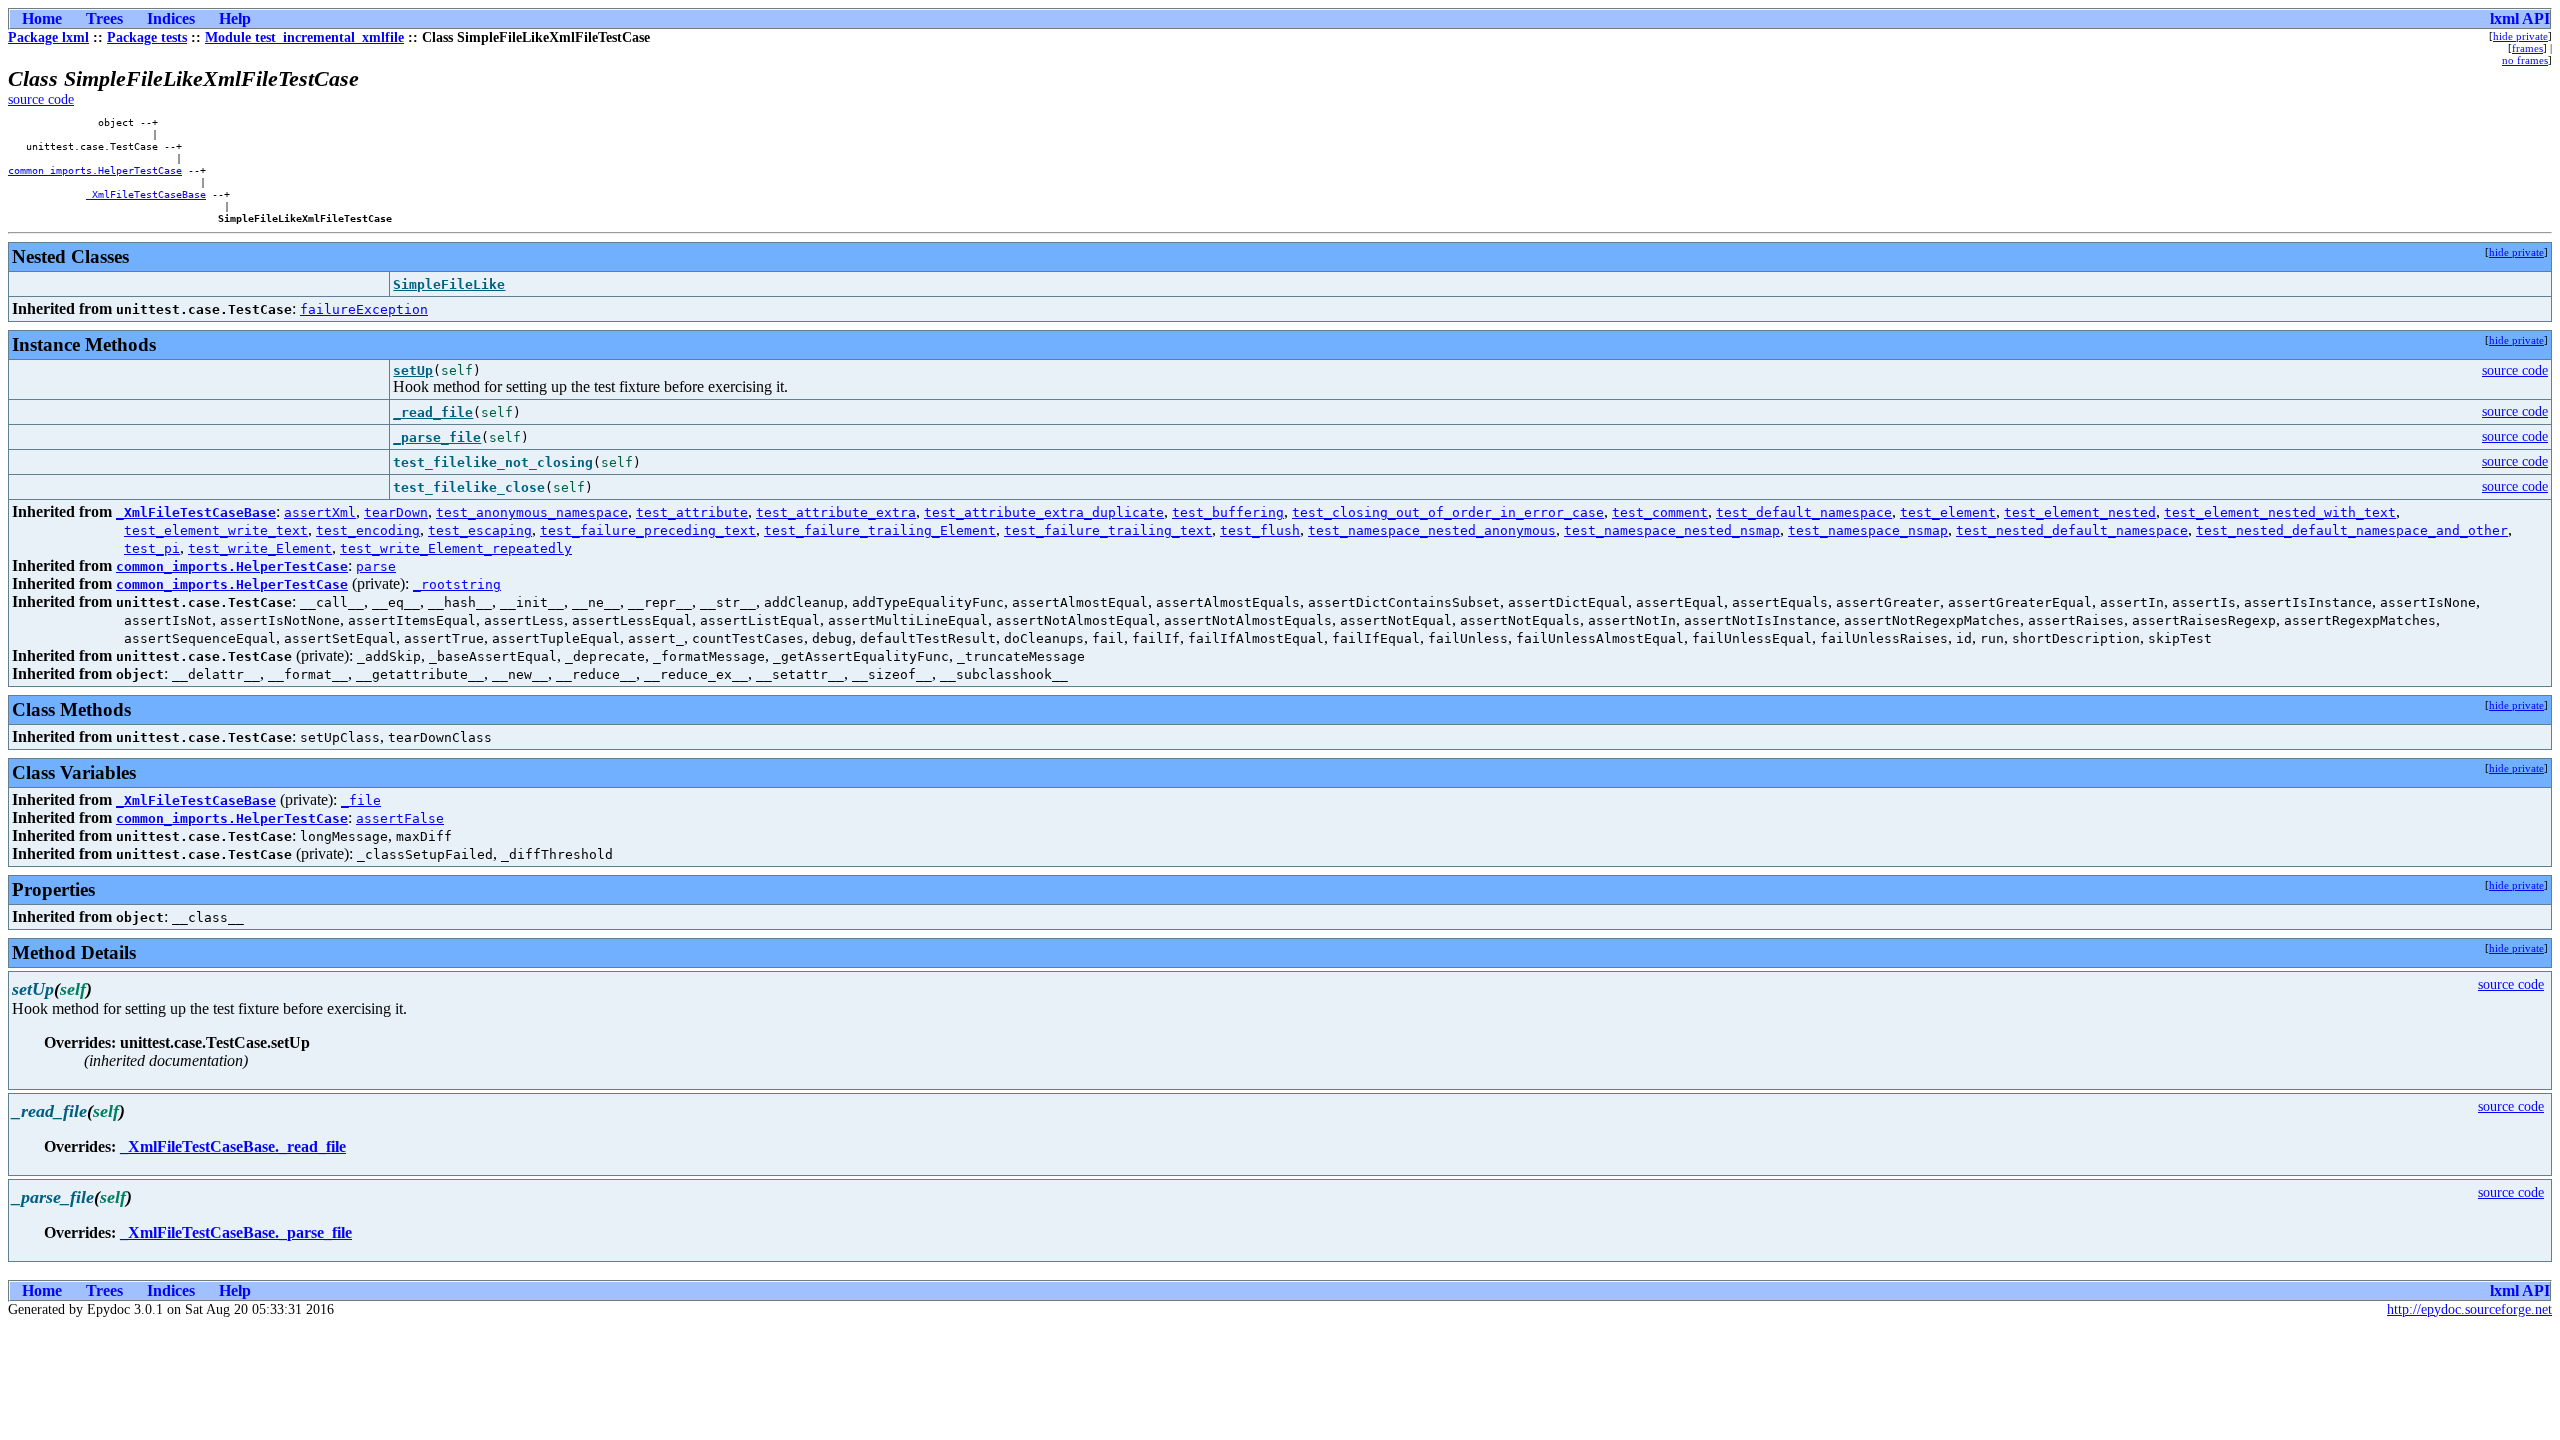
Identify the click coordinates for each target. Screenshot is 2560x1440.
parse (376, 566)
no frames (2525, 60)
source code (41, 99)
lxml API (2520, 18)
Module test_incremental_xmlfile (304, 37)
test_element (1948, 512)
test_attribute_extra (836, 512)
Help (235, 18)
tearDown (396, 512)
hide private (2520, 36)
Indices (171, 18)
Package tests (147, 37)
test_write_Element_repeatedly (456, 548)
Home (42, 18)
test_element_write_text (216, 530)
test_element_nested (2080, 512)
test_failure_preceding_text (648, 530)
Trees (104, 18)
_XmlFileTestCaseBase (146, 194)
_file (361, 800)
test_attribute (692, 512)
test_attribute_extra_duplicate (1044, 512)
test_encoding (368, 530)
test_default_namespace (1804, 512)
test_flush (1260, 530)
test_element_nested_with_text (2280, 512)
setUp (413, 370)
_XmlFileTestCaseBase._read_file (233, 1146)
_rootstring (457, 584)
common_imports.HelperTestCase (95, 170)
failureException (364, 309)
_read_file (433, 412)
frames (2527, 48)
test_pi (152, 548)
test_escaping (480, 530)
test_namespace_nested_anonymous (1432, 530)
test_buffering (1228, 512)
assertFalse (400, 818)
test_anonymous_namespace (532, 512)
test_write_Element (260, 548)
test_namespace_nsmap (1868, 530)
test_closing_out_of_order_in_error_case (1448, 512)
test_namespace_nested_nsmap (1672, 530)
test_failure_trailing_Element (880, 530)
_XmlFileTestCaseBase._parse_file (236, 1232)
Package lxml (48, 37)
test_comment (1660, 512)
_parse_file (437, 437)
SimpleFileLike (449, 284)
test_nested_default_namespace (2072, 530)
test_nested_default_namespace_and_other (2352, 530)
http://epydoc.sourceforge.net (2469, 1309)
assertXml (320, 512)
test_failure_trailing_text (1108, 530)
